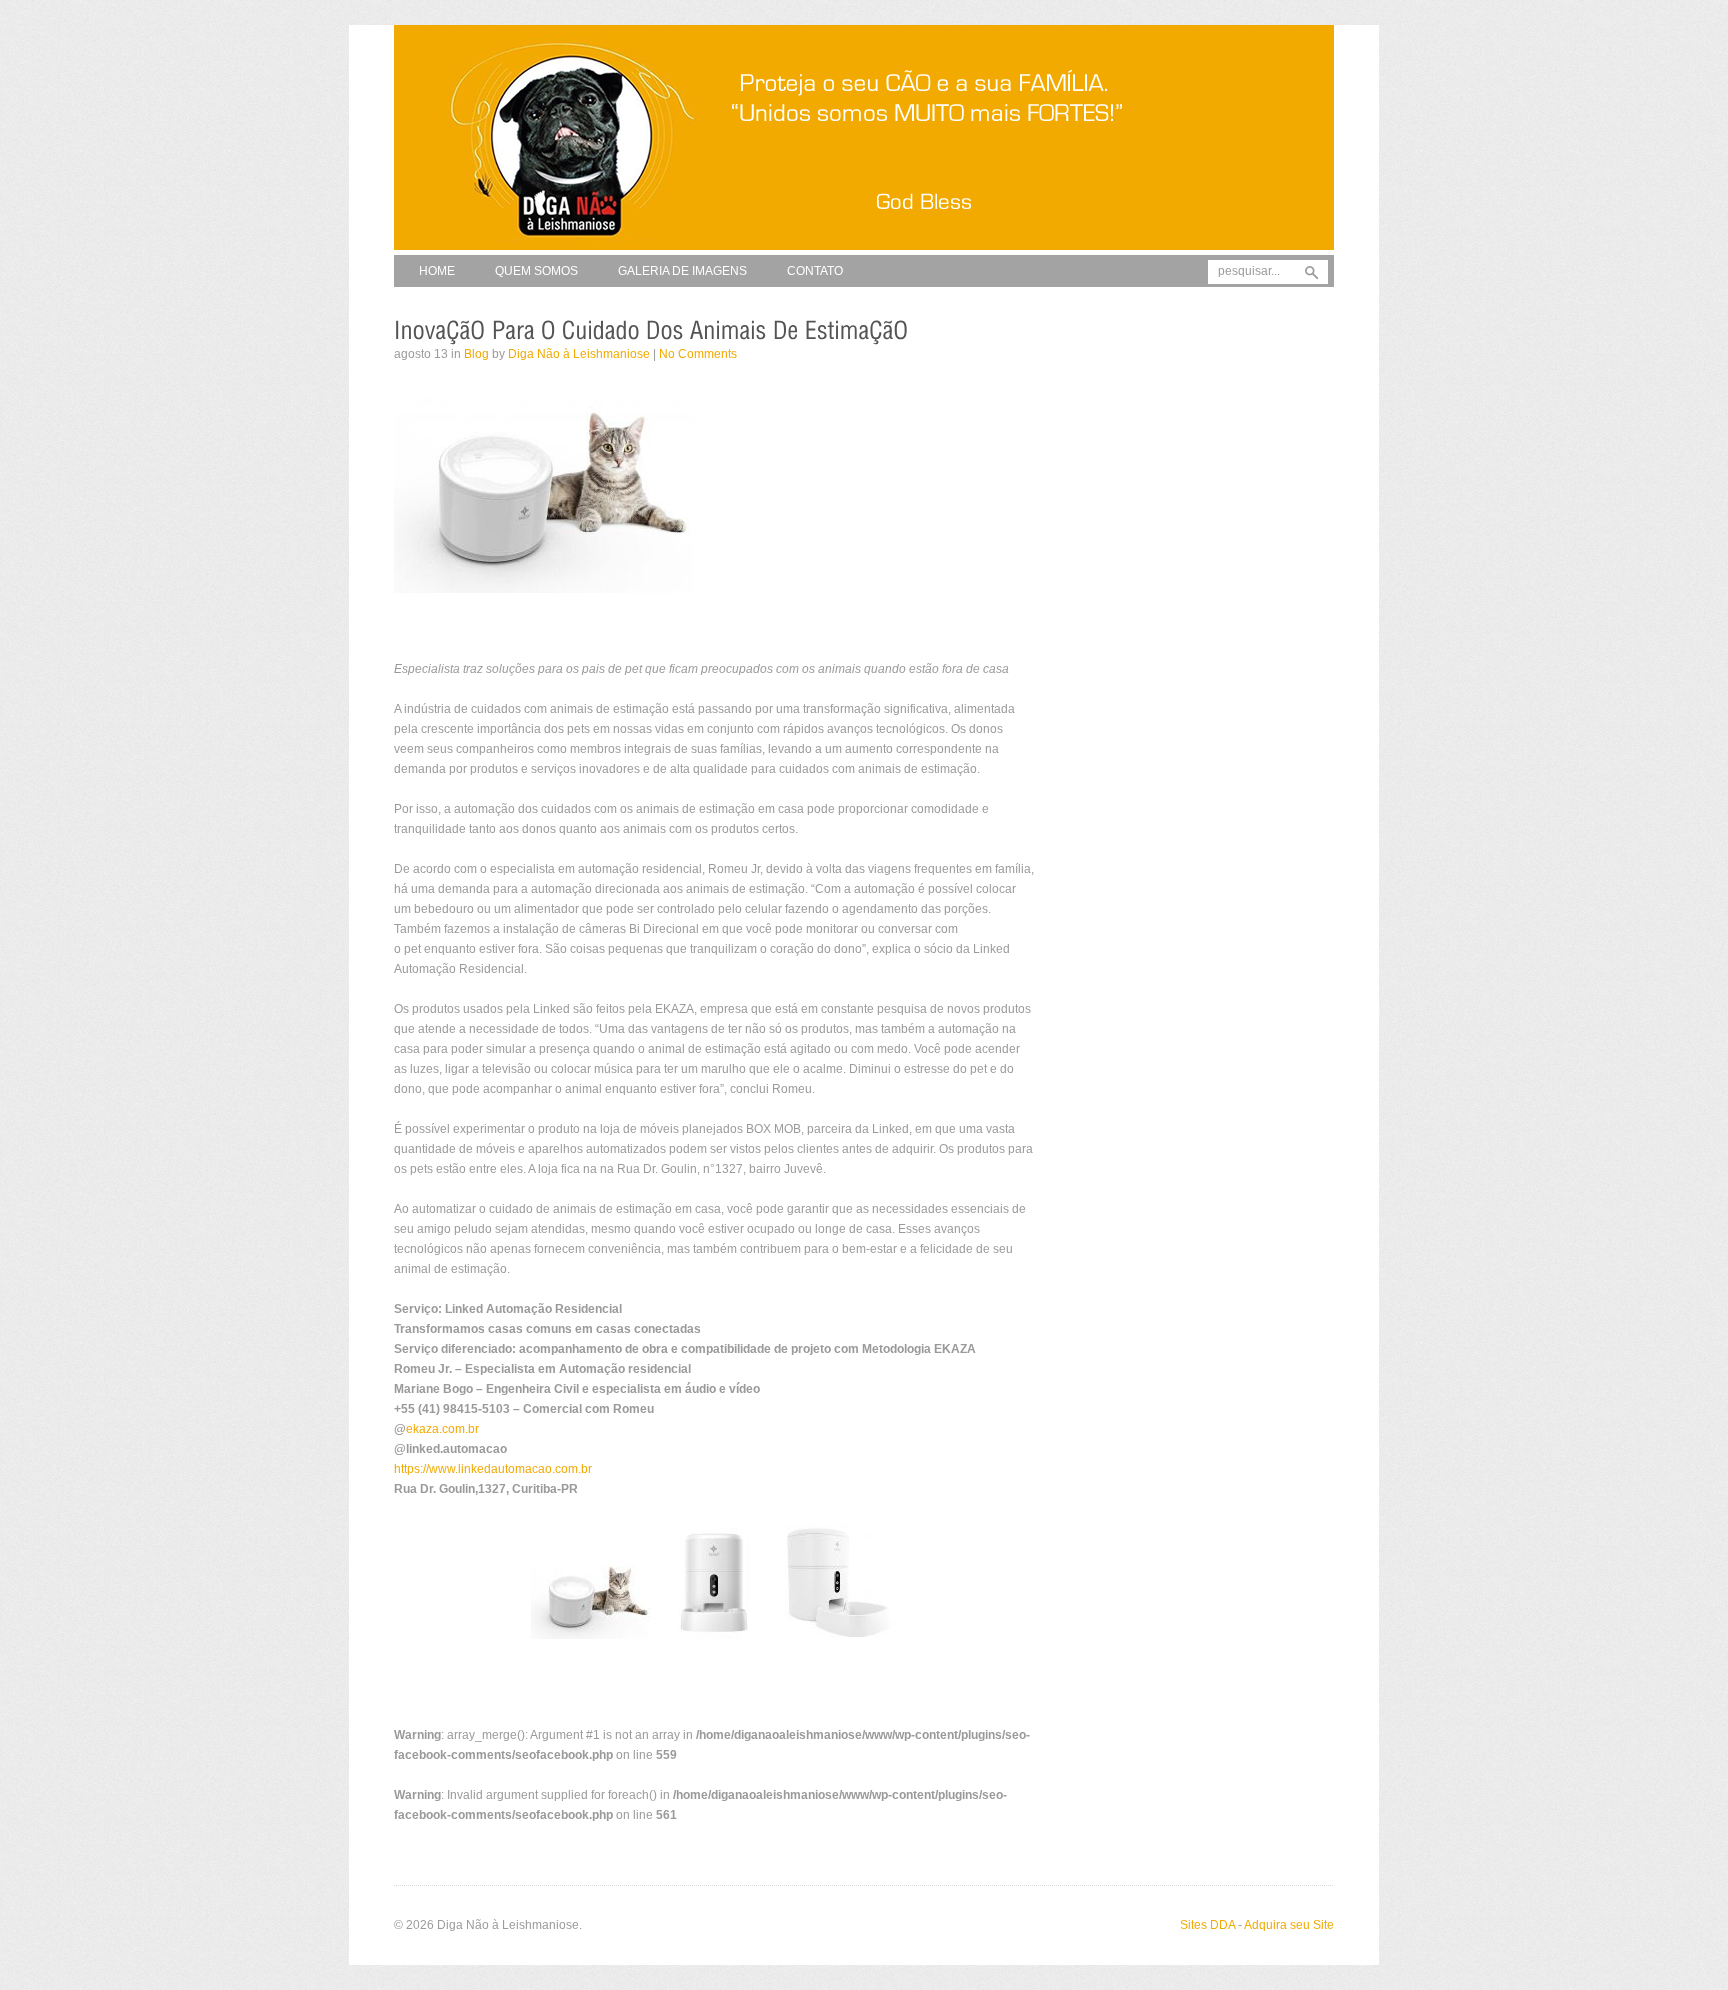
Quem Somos (536, 271)
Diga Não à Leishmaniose (579, 354)
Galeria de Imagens (682, 271)
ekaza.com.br (442, 1429)
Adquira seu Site (1289, 1925)
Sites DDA (1207, 1925)
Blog (476, 354)
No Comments (698, 354)
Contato (815, 271)
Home (437, 271)
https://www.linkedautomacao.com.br (493, 1469)
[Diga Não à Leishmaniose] (864, 251)
